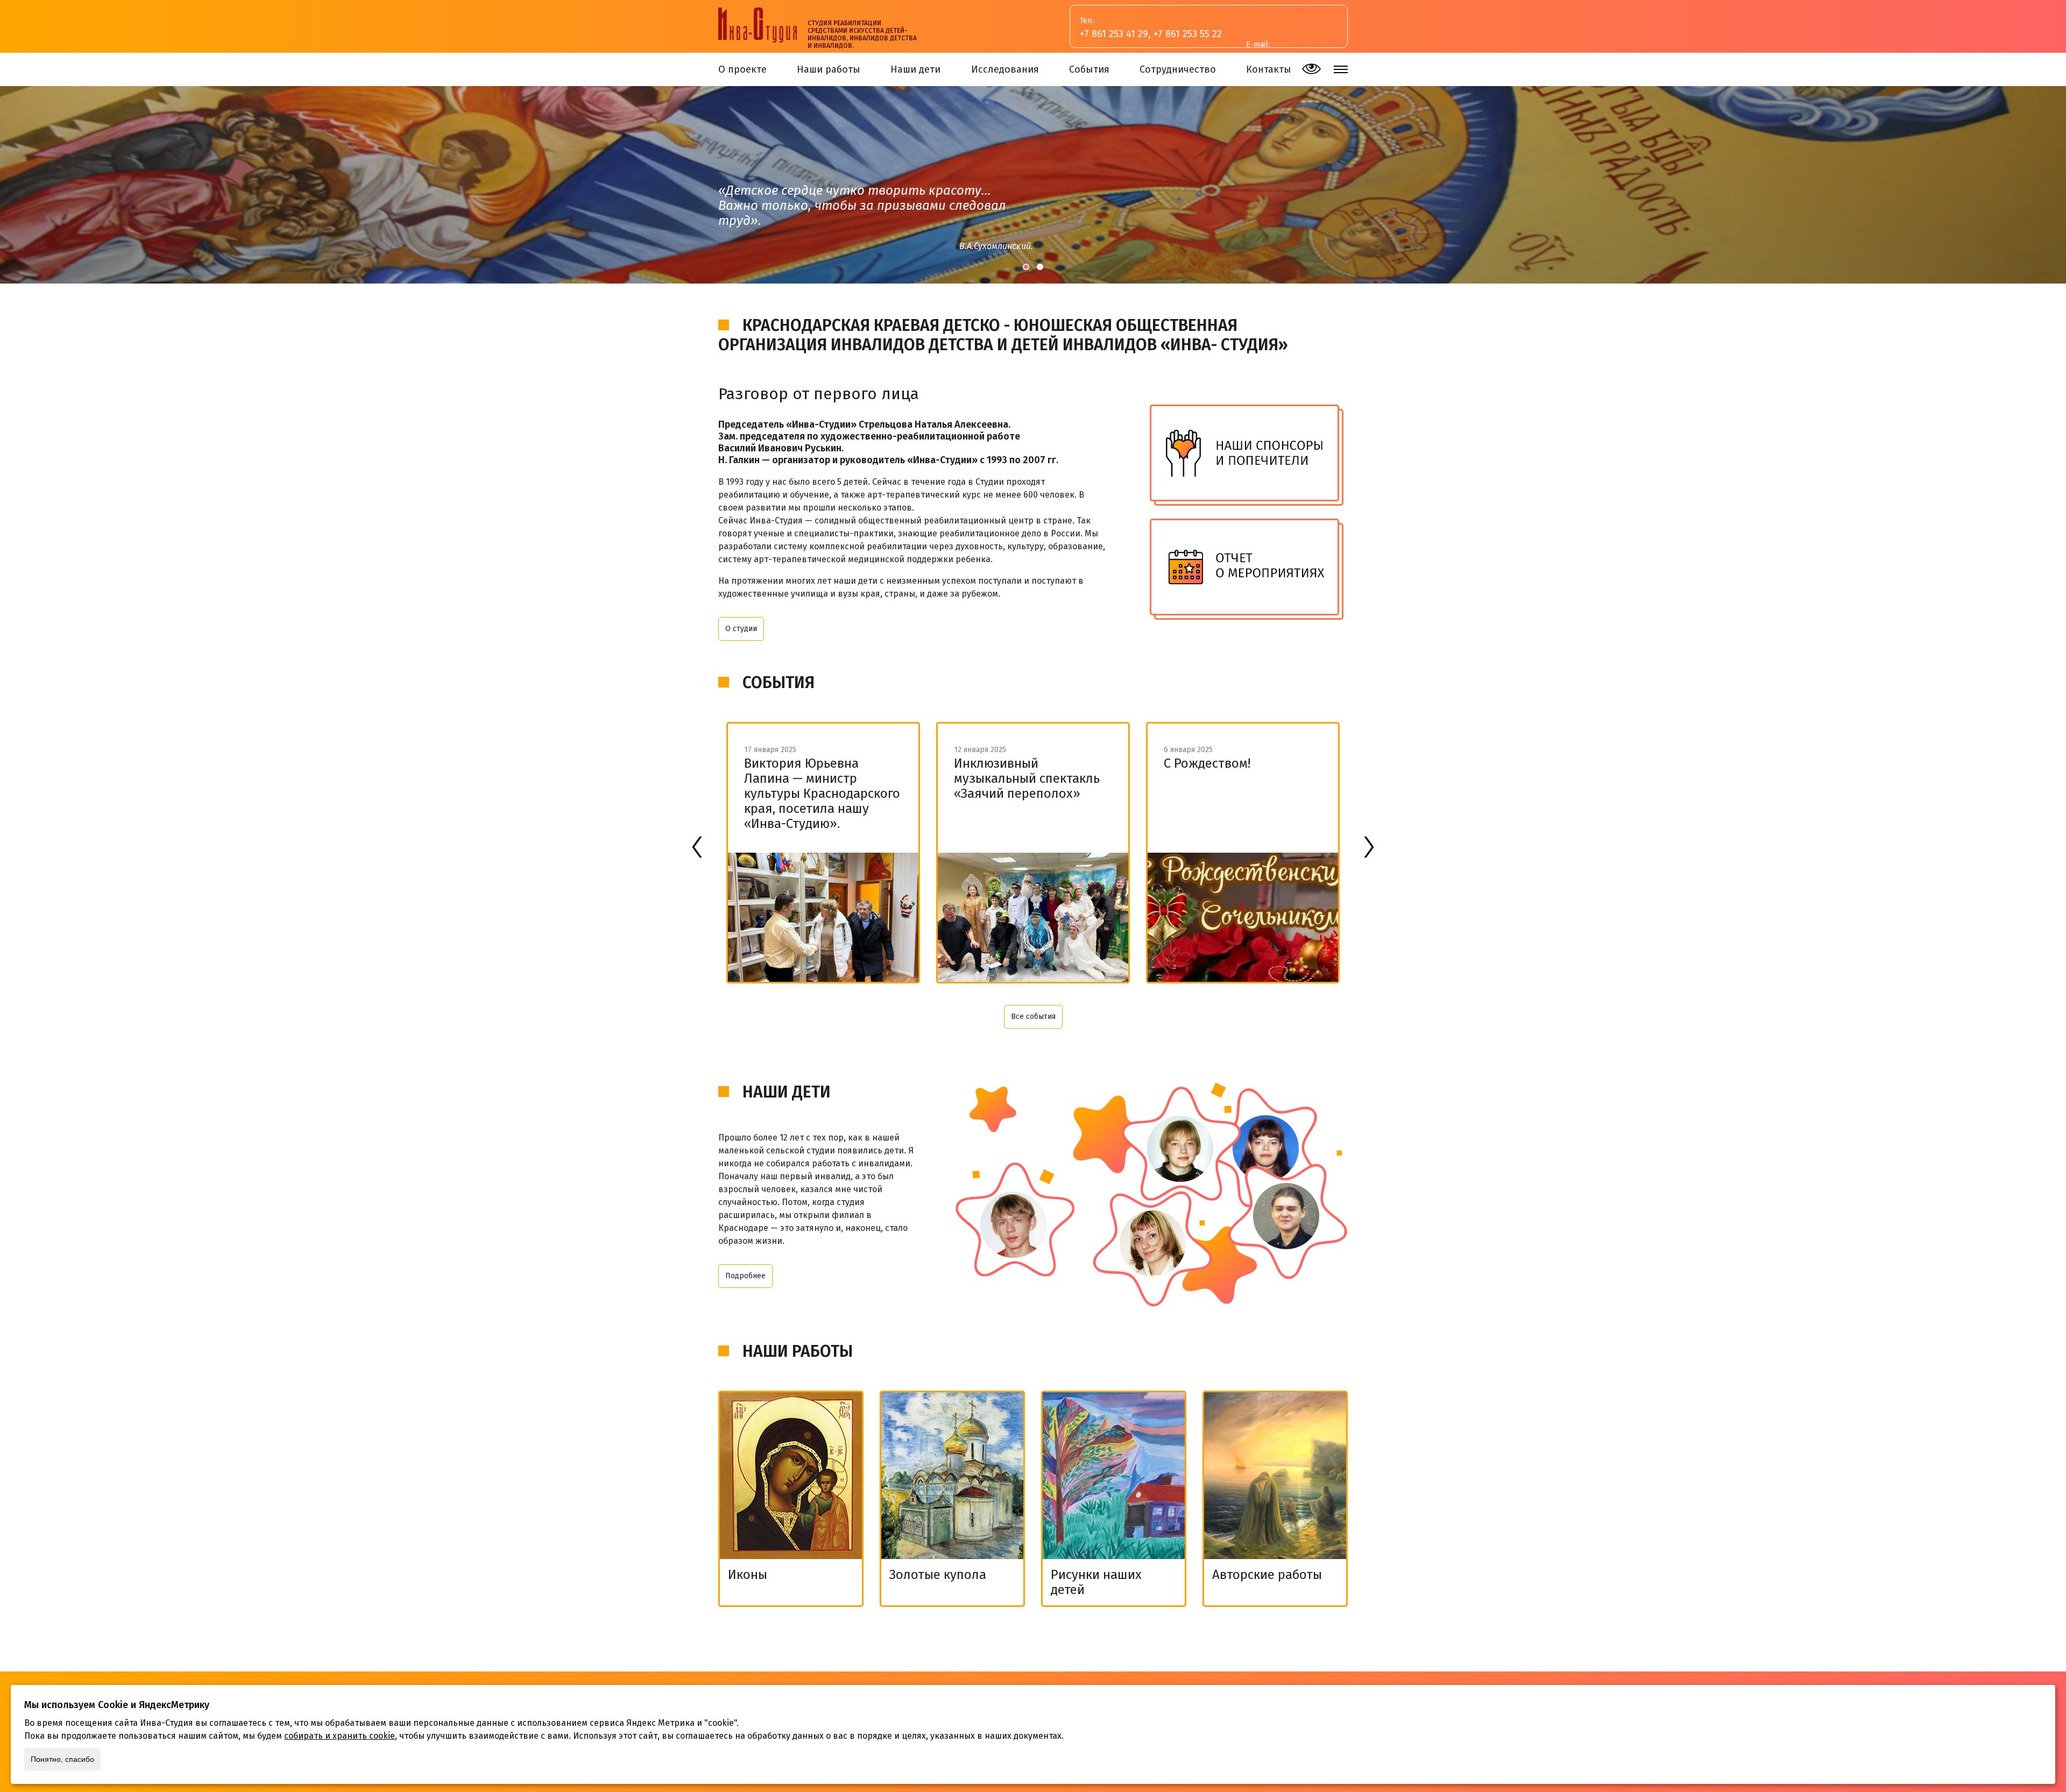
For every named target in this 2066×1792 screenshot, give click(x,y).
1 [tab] (1026, 267)
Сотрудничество (1178, 69)
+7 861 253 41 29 (1114, 34)
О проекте (742, 69)
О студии (741, 629)
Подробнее (745, 1276)
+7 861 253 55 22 (1188, 34)
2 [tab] (1040, 267)
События (1089, 69)
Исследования (1005, 69)
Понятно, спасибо (62, 1759)
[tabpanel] (1033, 185)
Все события (1033, 1017)
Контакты (1269, 69)
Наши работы (829, 69)
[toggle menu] (1341, 69)
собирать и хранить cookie (339, 1736)
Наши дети (915, 69)
